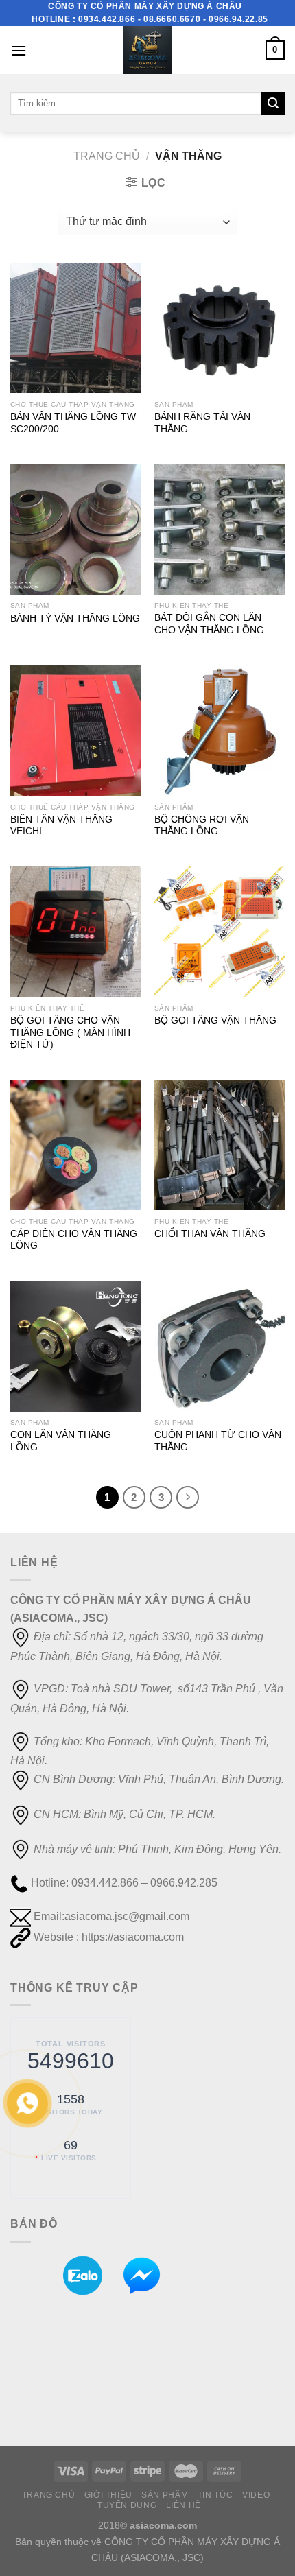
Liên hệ (184, 2505)
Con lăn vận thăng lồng (61, 1441)
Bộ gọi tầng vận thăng (215, 1020)
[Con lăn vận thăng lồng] (75, 1346)
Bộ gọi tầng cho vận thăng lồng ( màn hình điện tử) (70, 1032)
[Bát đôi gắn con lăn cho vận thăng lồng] (220, 529)
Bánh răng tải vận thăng (202, 423)
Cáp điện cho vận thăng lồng (74, 1240)
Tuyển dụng (127, 2505)
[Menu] (19, 50)
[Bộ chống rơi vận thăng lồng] (220, 731)
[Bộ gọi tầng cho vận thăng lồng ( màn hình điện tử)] (75, 932)
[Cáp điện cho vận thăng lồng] (75, 1145)
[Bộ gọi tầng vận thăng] (220, 932)
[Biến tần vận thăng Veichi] (75, 731)
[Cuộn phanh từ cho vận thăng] (220, 1346)
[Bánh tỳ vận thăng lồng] (75, 529)
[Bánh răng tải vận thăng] (220, 328)
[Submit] (273, 104)
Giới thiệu (108, 2495)
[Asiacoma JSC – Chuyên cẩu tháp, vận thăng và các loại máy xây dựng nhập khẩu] (147, 50)
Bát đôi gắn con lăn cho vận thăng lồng (209, 624)
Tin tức (215, 2495)
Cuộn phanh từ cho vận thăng (218, 1441)
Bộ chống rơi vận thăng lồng (202, 826)
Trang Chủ (49, 2495)
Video (256, 2495)
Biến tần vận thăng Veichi (61, 826)
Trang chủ (107, 156)
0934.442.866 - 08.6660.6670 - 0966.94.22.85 (173, 19)
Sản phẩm (165, 2495)
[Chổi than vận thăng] (220, 1145)
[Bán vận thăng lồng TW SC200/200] (75, 328)
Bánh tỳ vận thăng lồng (75, 618)
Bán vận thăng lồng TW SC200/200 (73, 423)
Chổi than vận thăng (210, 1234)
